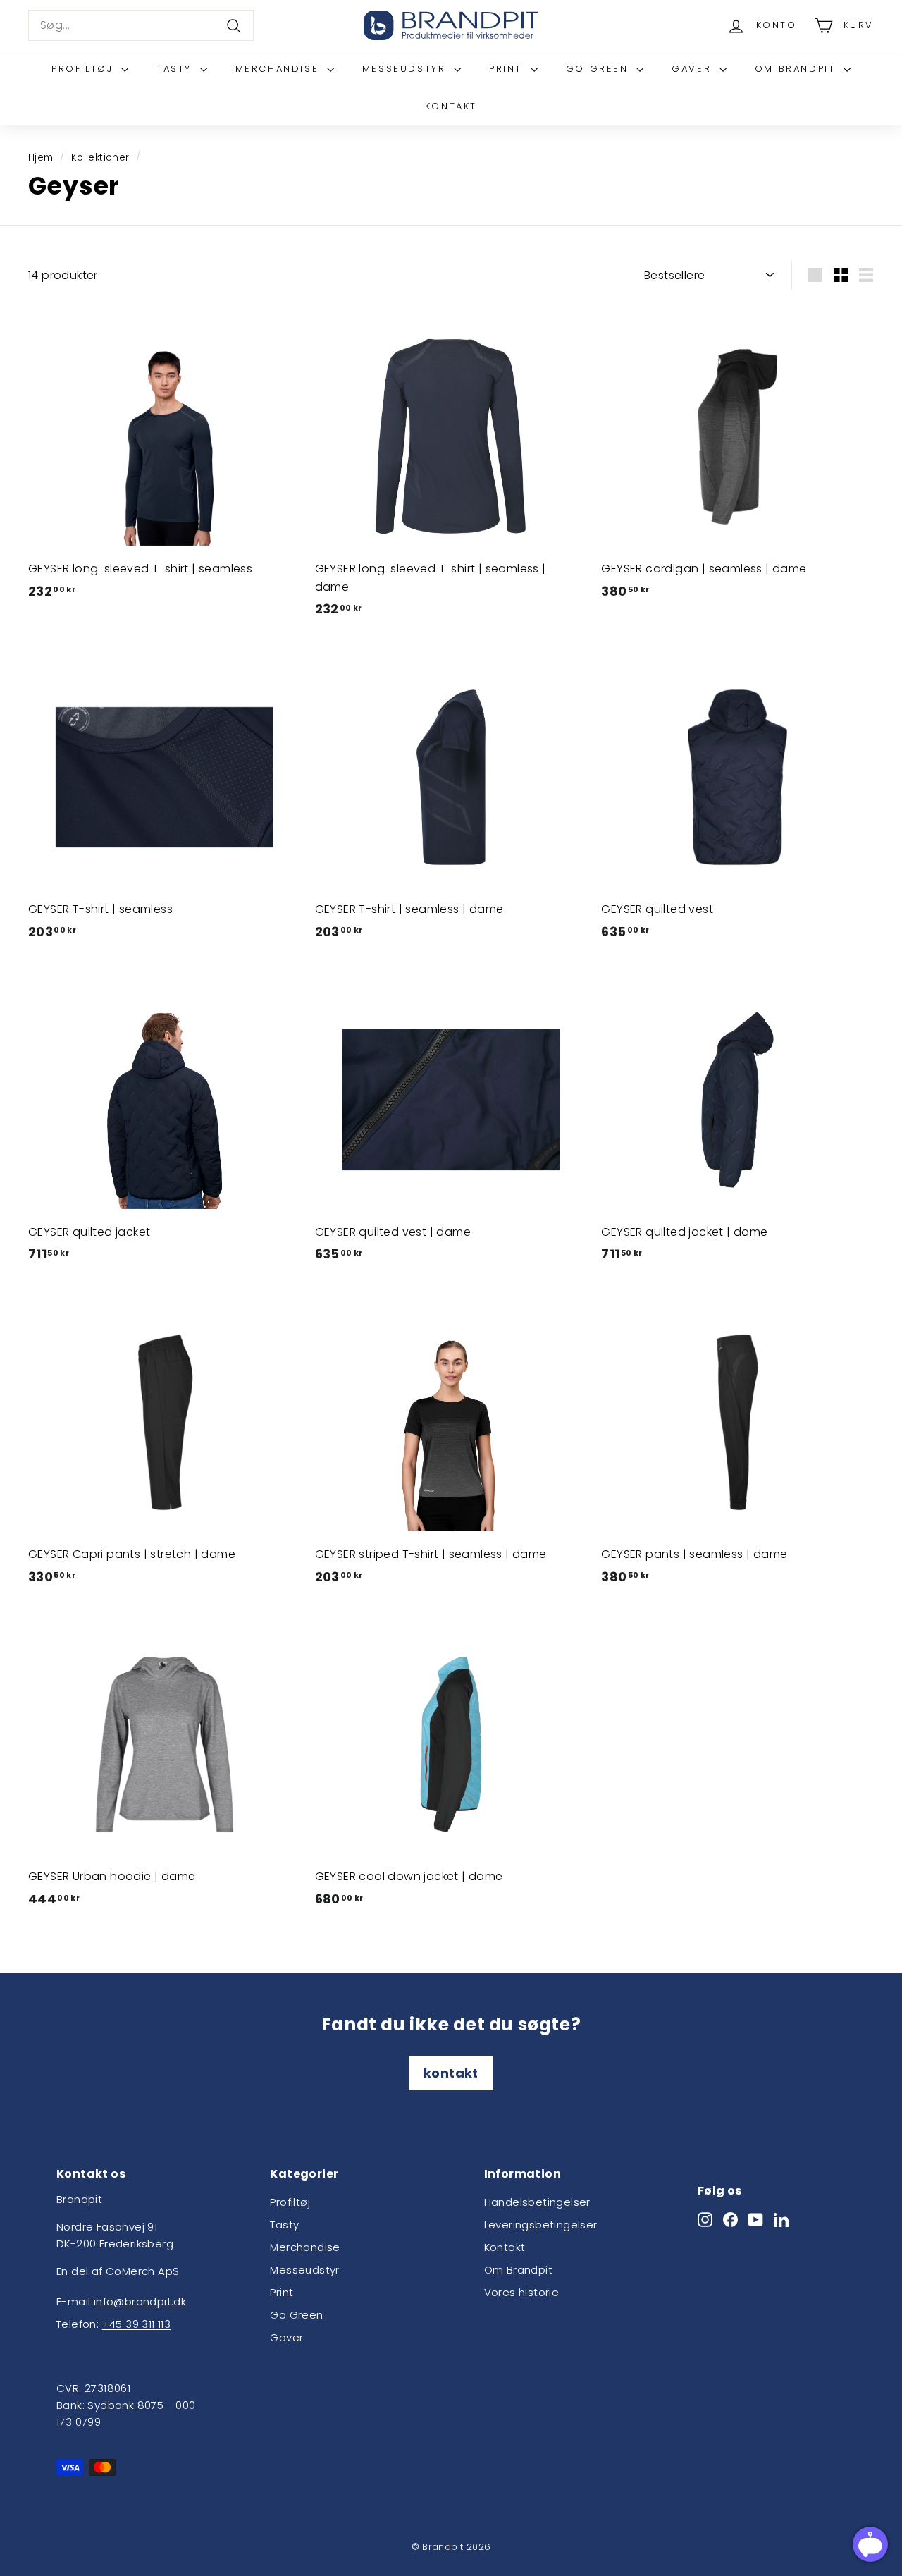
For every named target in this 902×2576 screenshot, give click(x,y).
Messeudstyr (406, 69)
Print (508, 69)
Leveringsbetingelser (541, 2225)
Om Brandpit (797, 69)
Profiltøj (85, 69)
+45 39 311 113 (137, 2324)
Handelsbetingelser (537, 2202)
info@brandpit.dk (140, 2301)
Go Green (599, 69)
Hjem (41, 158)
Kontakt (451, 106)
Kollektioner (100, 158)
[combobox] (141, 25)
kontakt (451, 2073)
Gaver (694, 69)
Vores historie (522, 2292)
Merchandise (279, 69)
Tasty (177, 69)
